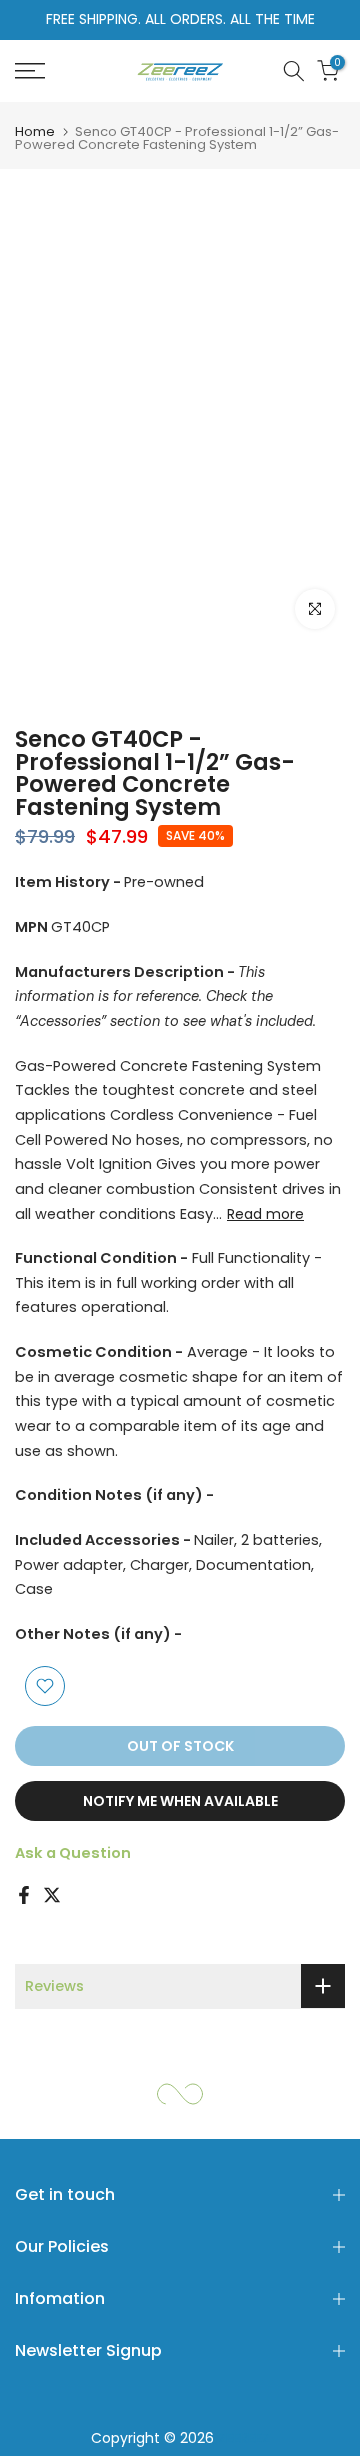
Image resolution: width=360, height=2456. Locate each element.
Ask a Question (73, 1853)
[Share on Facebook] (24, 1895)
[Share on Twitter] (52, 1895)
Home (35, 131)
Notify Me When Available (180, 1801)
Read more (265, 1214)
